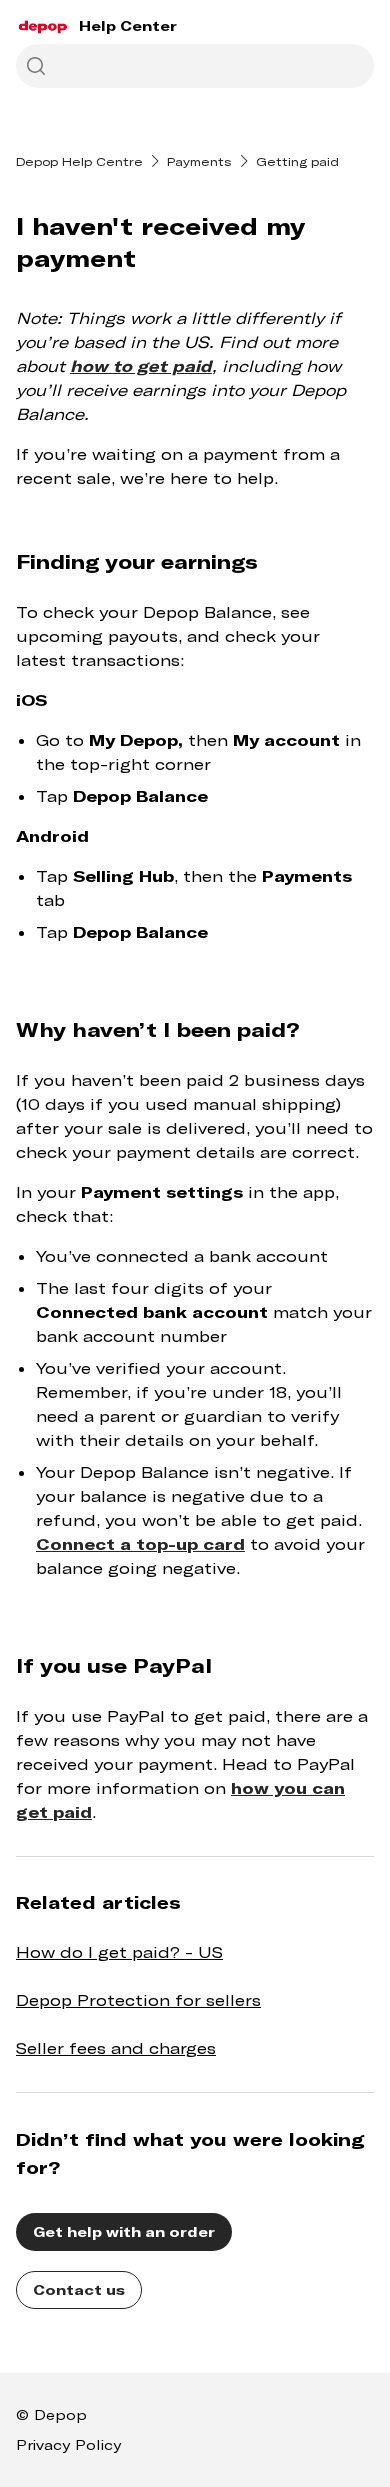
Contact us (79, 2289)
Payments (199, 161)
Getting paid (297, 161)
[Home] (43, 26)
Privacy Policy (68, 2444)
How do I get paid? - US (119, 1951)
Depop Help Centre (79, 161)
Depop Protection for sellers (138, 1999)
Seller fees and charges (116, 2047)
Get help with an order (124, 2231)
